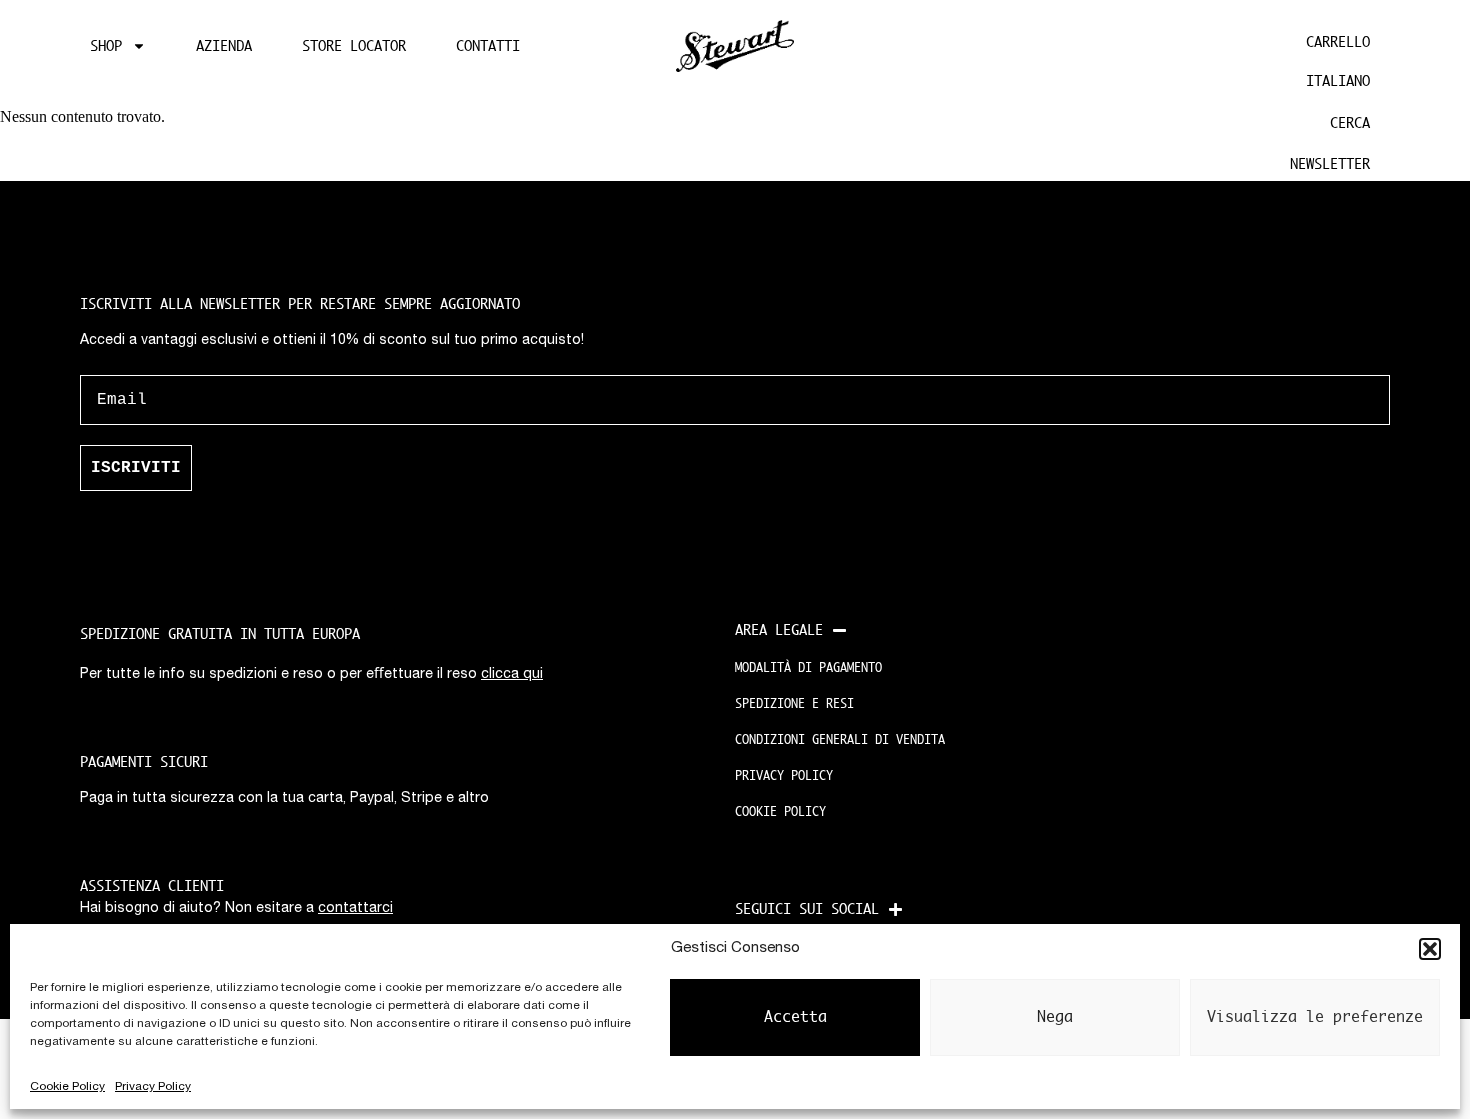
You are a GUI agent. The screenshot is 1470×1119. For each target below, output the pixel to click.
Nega (1055, 1017)
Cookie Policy (67, 1087)
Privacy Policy (153, 1087)
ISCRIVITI (136, 468)
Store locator (354, 46)
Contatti (488, 46)
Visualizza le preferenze (1315, 1017)
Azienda (224, 46)
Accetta (795, 1017)
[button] (1430, 949)
